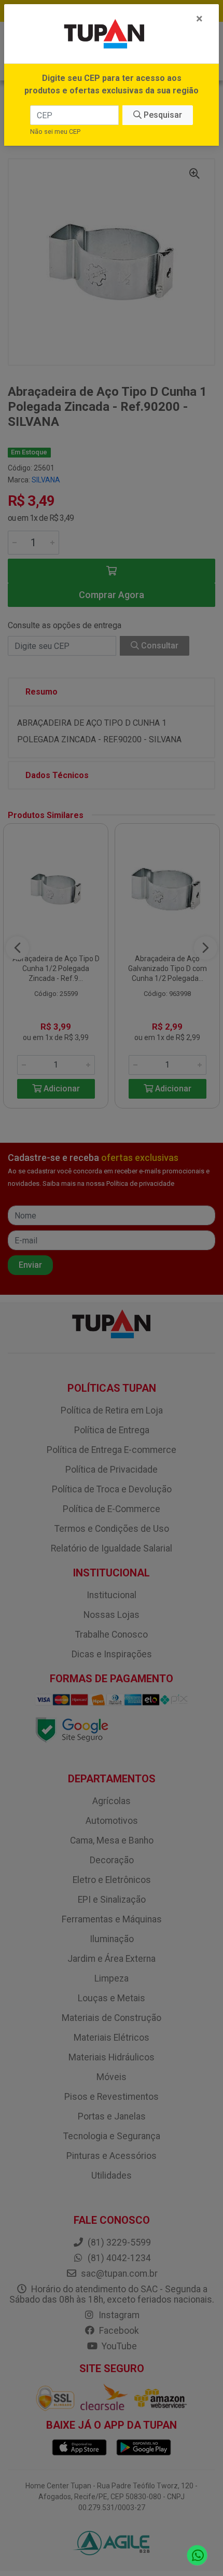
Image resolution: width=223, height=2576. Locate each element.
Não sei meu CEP (55, 131)
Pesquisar (162, 115)
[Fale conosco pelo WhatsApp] (197, 2556)
